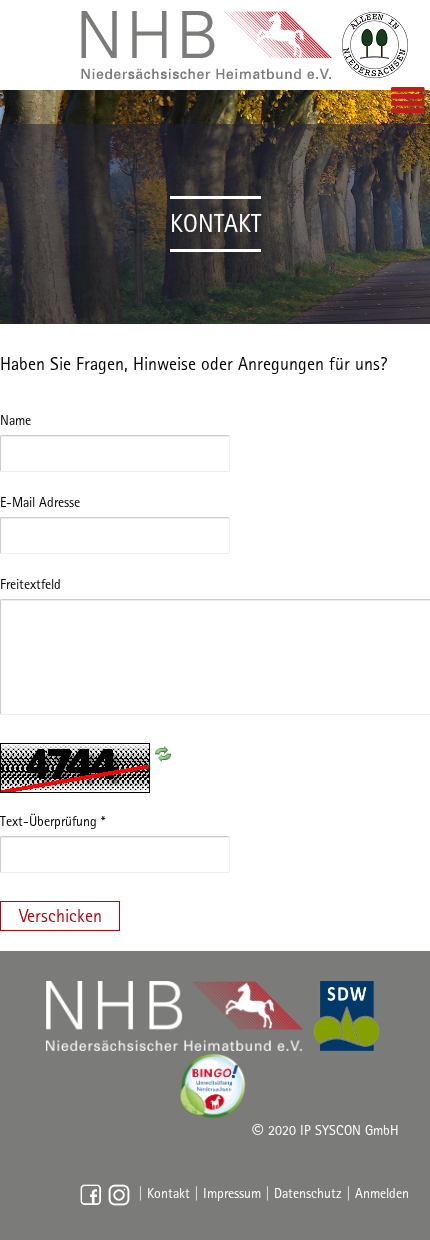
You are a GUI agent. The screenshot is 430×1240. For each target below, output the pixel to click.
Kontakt (168, 1194)
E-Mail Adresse (40, 502)
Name (15, 420)
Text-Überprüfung (52, 821)
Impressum (232, 1194)
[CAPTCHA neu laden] (163, 752)
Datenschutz (308, 1194)
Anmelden (382, 1194)
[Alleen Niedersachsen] (245, 45)
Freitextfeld (30, 584)
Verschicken (60, 915)
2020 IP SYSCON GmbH (325, 1130)
